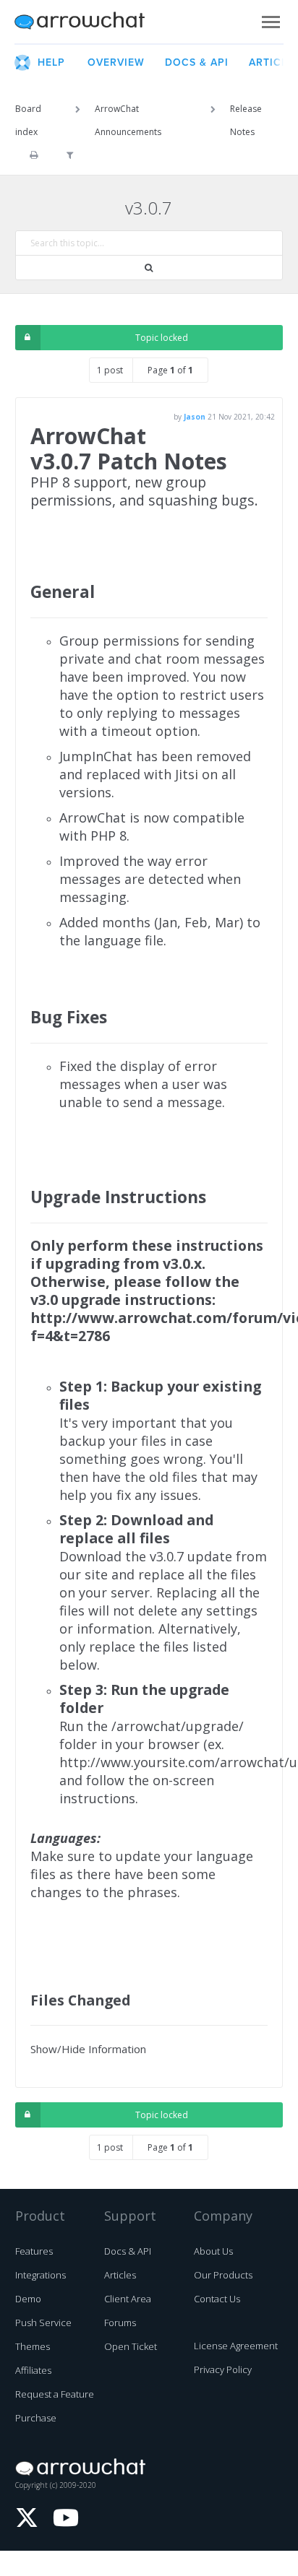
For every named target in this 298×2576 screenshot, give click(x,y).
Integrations (41, 2275)
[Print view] (34, 155)
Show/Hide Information (88, 2049)
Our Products (223, 2275)
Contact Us (217, 2299)
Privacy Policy (223, 2369)
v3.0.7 (149, 208)
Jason (195, 417)
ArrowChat (89, 22)
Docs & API (128, 2251)
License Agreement (236, 2346)
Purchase (36, 2418)
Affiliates (33, 2370)
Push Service (43, 2323)
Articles (120, 2275)
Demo (28, 2299)
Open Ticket (131, 2346)
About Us (213, 2251)
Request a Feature (55, 2394)
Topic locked (162, 338)
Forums (120, 2323)
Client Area (128, 2299)
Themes (33, 2346)
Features (34, 2251)
